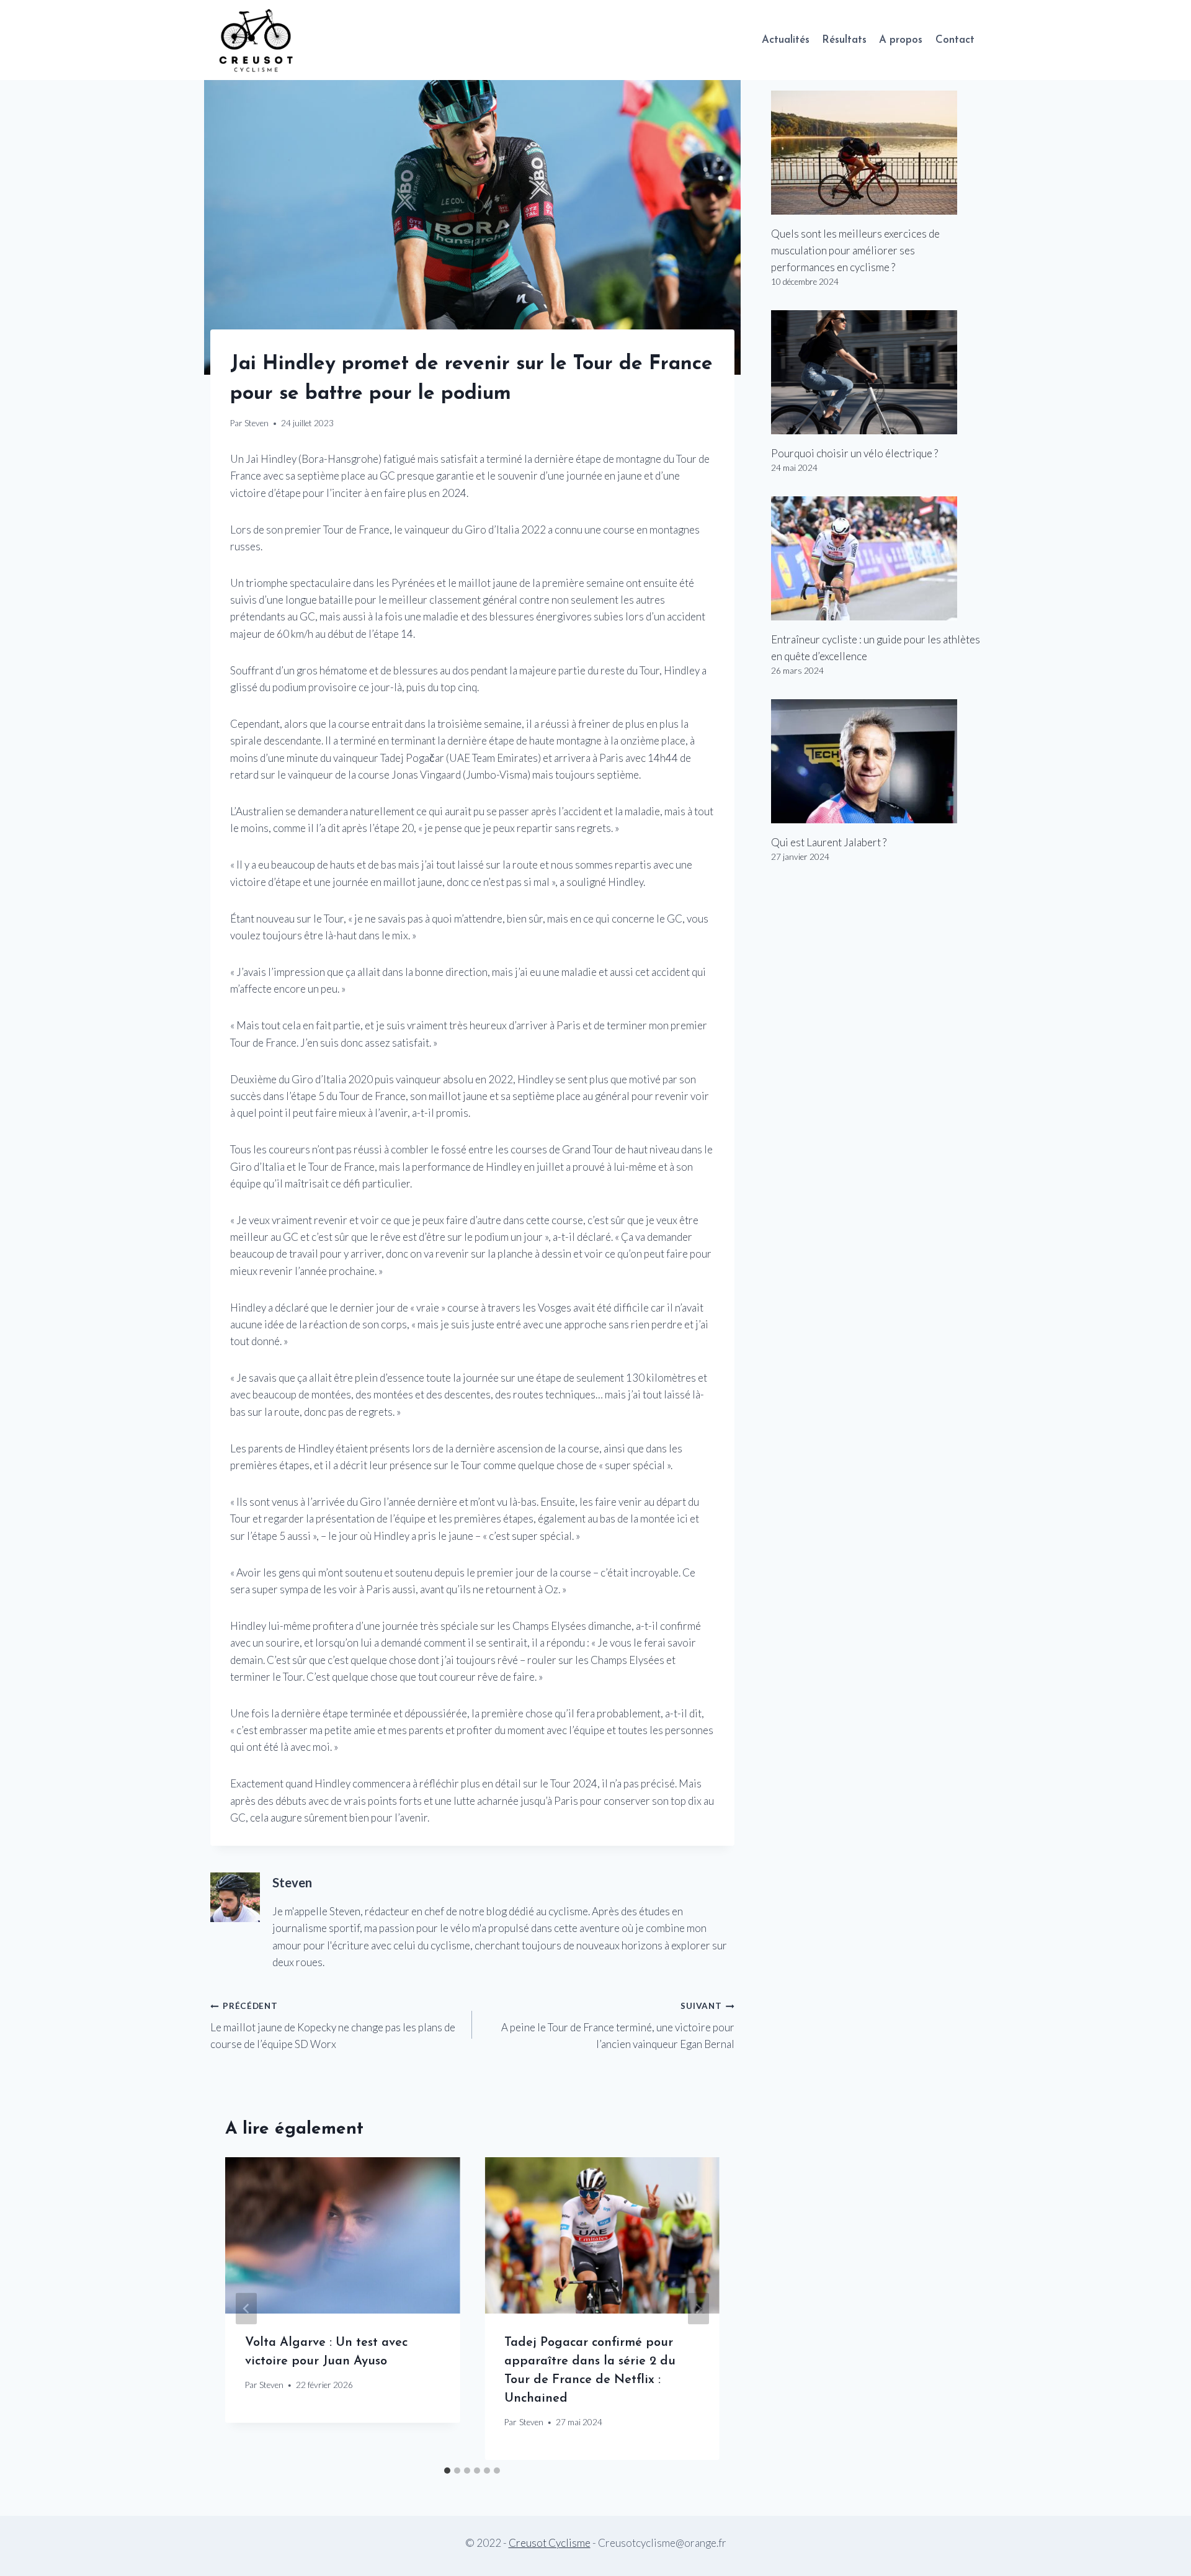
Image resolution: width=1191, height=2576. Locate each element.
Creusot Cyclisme (550, 2543)
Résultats (844, 40)
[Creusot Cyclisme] (257, 40)
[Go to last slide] (246, 2308)
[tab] (447, 2471)
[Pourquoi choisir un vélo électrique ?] (876, 372)
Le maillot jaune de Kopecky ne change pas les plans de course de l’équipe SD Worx (333, 2026)
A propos (901, 40)
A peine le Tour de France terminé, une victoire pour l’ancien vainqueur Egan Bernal (618, 2026)
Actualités (786, 40)
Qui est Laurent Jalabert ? (829, 842)
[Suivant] (698, 2308)
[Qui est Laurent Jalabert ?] (876, 761)
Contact (955, 40)
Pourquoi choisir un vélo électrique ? (854, 453)
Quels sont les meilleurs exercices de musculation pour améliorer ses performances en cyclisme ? (855, 250)
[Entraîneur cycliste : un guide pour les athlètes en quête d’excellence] (876, 558)
